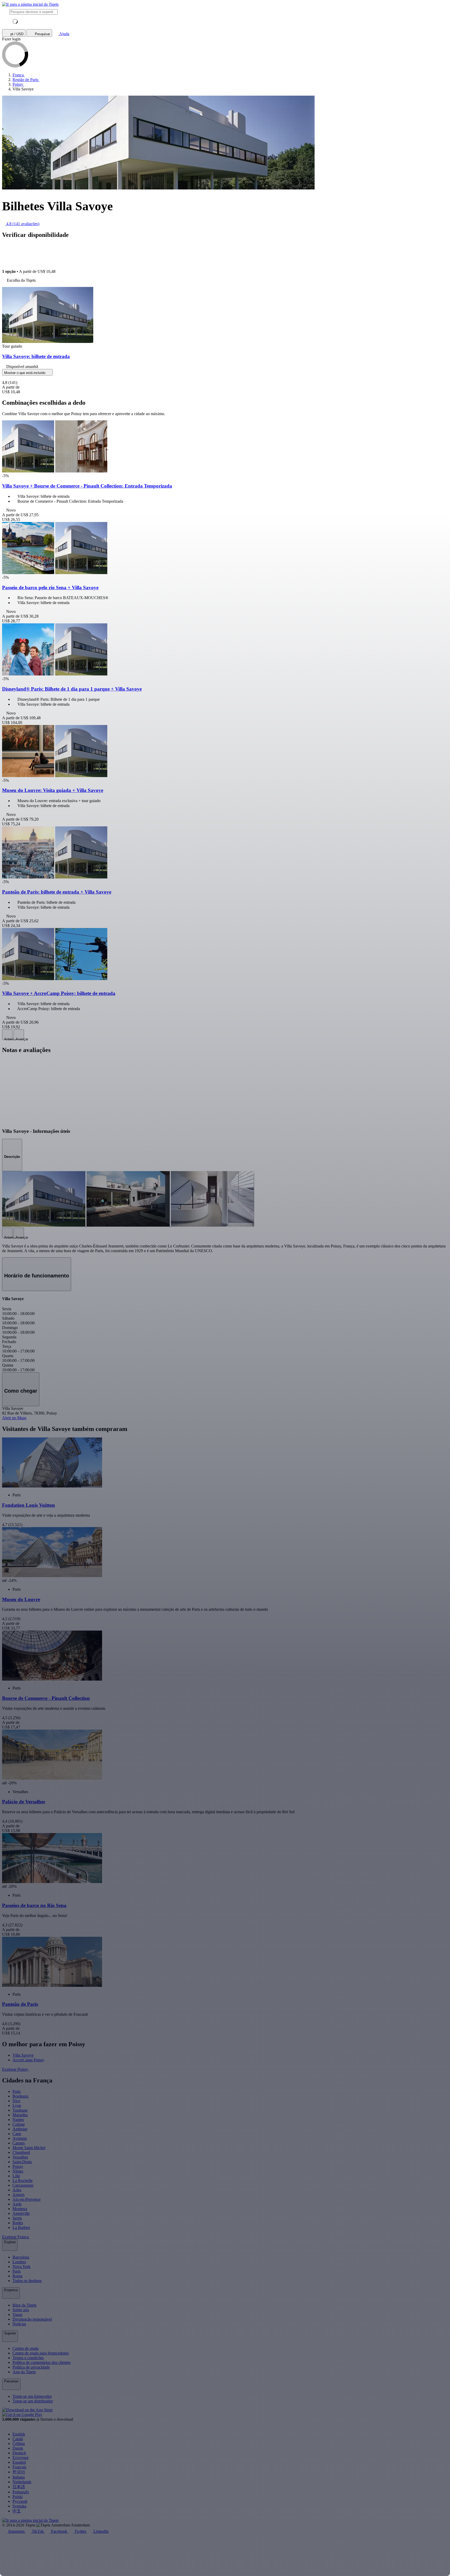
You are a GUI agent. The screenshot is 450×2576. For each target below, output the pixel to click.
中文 (17, 2511)
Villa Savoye (23, 2055)
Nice (16, 2101)
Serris (17, 2218)
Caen (17, 2134)
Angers (18, 2195)
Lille (16, 2176)
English (19, 2434)
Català (18, 2439)
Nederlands (22, 2482)
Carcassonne (23, 2185)
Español (19, 2462)
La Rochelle (23, 2181)
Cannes (19, 2143)
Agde (17, 2204)
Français (19, 2467)
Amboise (20, 2129)
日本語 (19, 2487)
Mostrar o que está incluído (25, 373)
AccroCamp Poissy (28, 2060)
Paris (17, 2091)
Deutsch (19, 2453)
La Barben (21, 2227)
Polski (18, 2497)
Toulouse (20, 2110)
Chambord (21, 2152)
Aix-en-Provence (27, 2199)
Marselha (20, 2115)
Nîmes (18, 2171)
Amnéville (21, 2213)
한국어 (19, 2472)
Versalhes (20, 2157)
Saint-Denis (22, 2162)
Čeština (19, 2443)
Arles (17, 2190)
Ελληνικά (20, 2458)
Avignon (20, 2138)
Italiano (19, 2477)
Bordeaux (21, 2096)
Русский (20, 2501)
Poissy (18, 2166)
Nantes (18, 2120)
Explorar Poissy (16, 2069)
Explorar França (16, 2237)
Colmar (19, 2124)
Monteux (20, 2209)
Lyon (17, 2105)
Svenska (19, 2506)
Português (21, 2492)
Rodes (18, 2223)
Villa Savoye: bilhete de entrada (36, 356)
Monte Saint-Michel (29, 2148)
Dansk (18, 2448)
